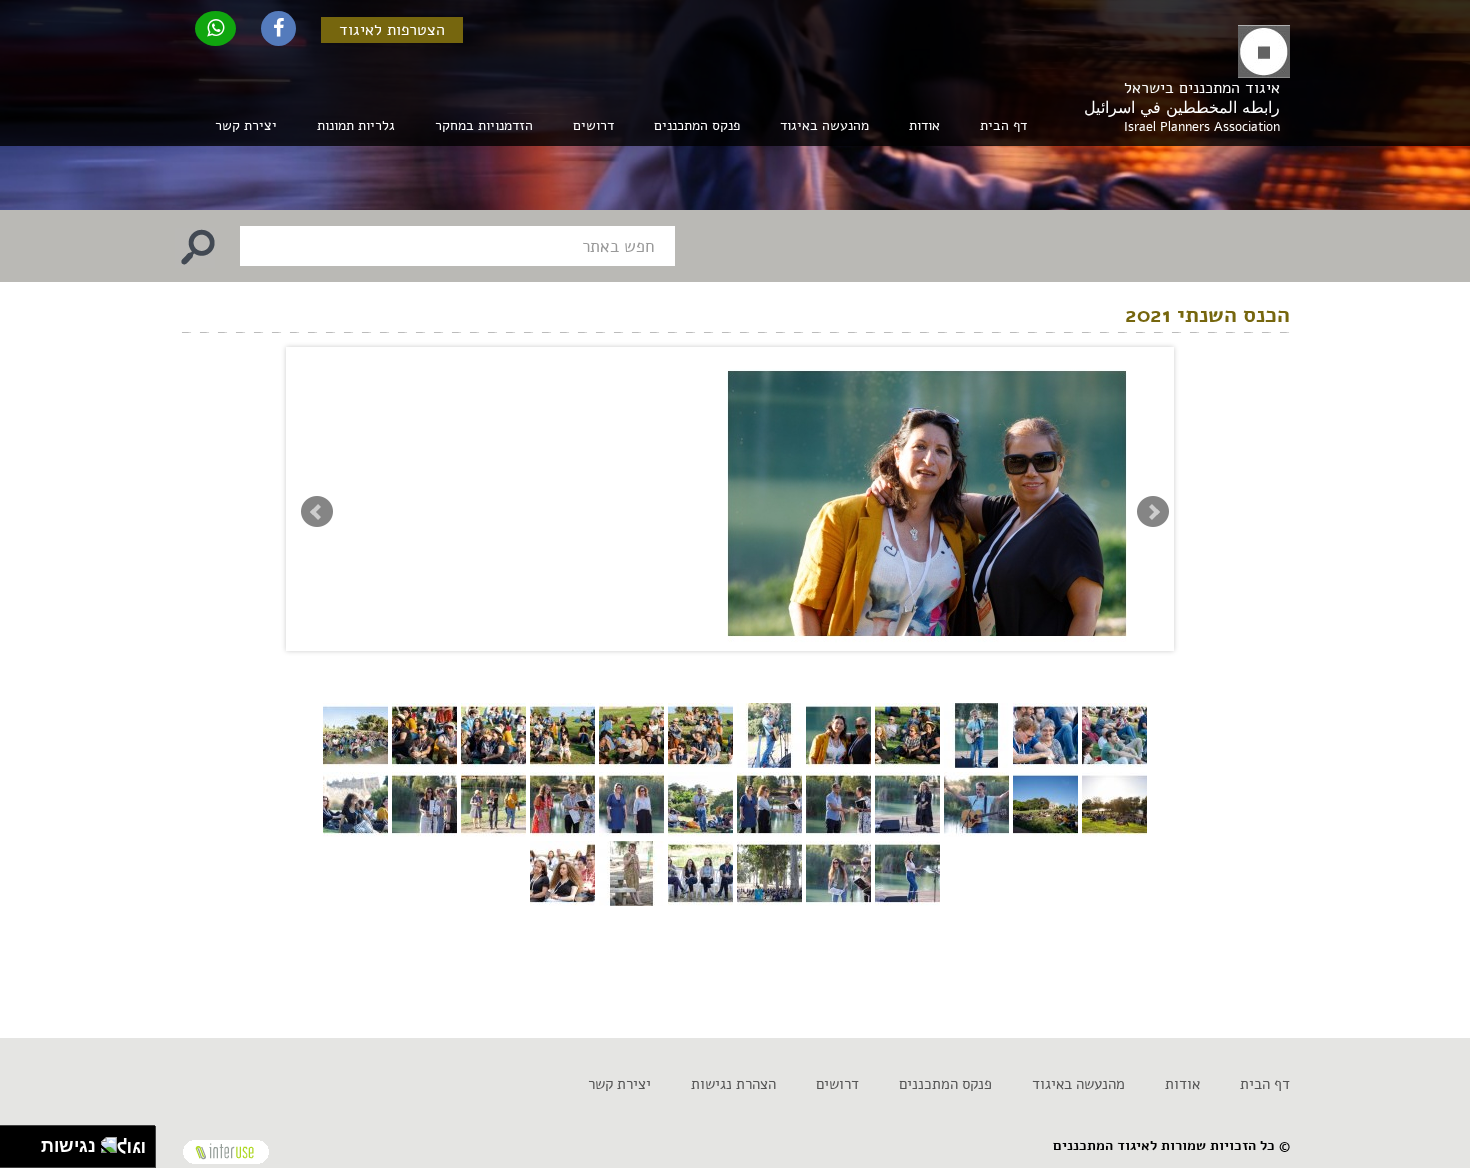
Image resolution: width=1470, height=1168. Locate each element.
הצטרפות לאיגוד (392, 30)
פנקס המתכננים (697, 125)
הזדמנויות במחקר (484, 125)
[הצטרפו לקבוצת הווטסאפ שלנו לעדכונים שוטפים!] (215, 28)
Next (1153, 512)
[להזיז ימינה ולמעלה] (26, 1141)
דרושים (593, 125)
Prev (317, 512)
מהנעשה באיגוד (1078, 1084)
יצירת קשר (246, 125)
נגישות (63, 1146)
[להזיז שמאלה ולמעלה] (15, 1141)
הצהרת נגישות (733, 1084)
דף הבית (1003, 125)
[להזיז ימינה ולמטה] (26, 1152)
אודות (1182, 1084)
